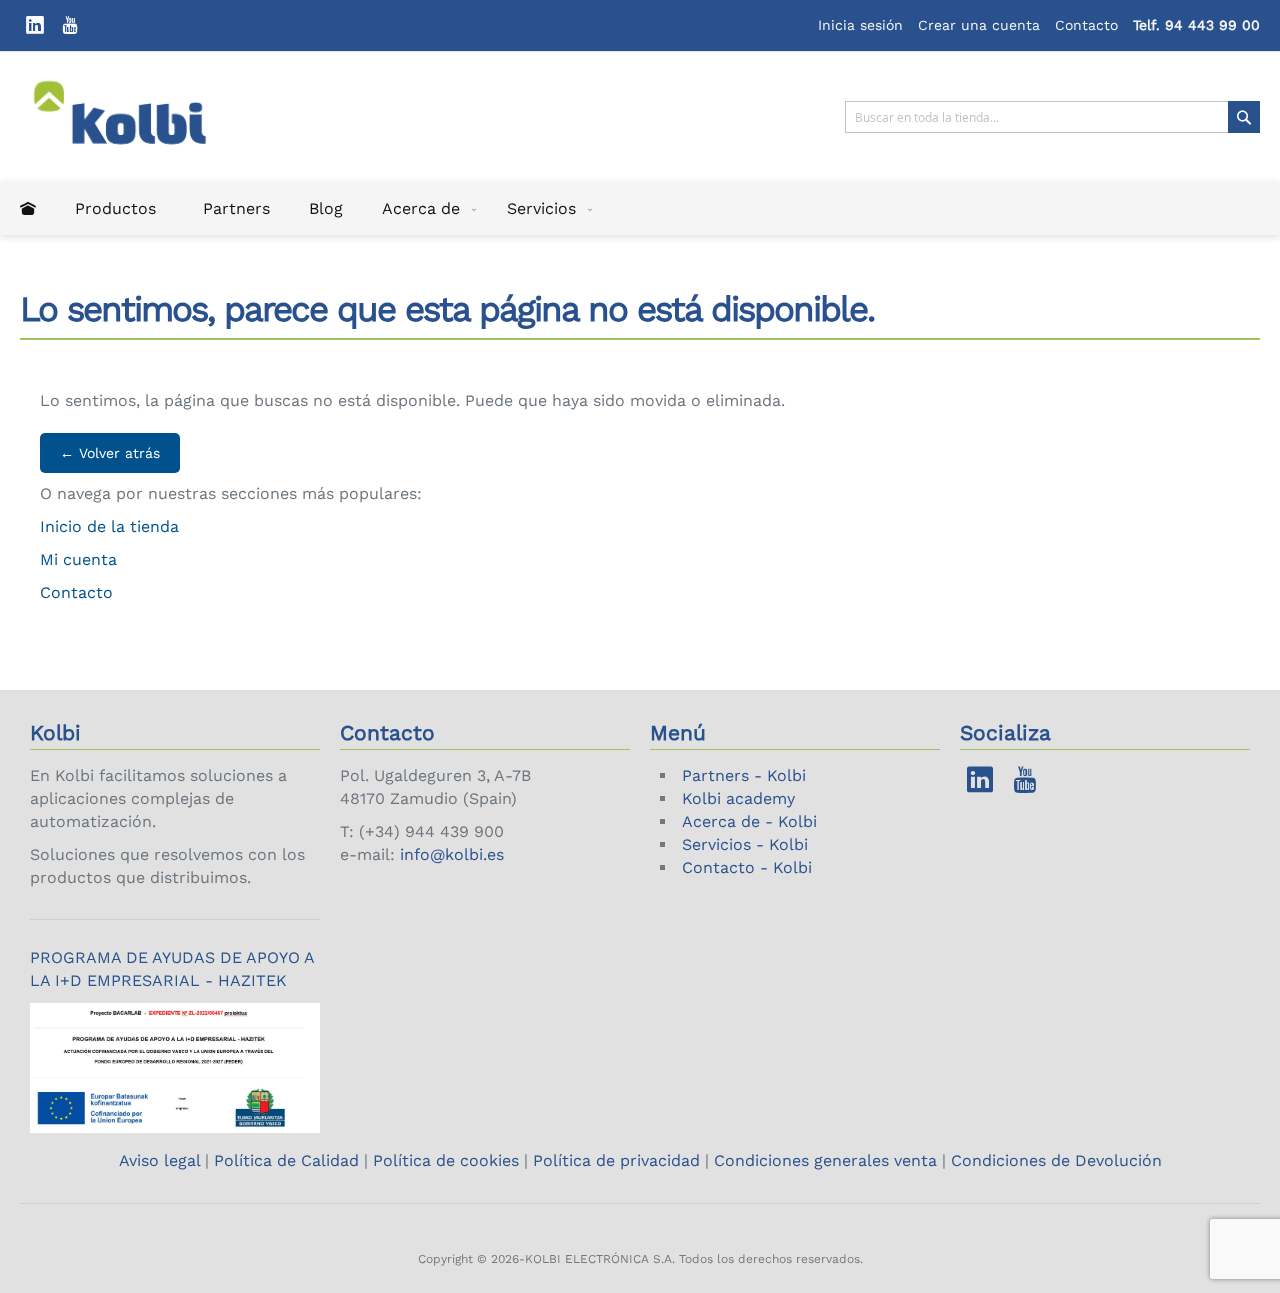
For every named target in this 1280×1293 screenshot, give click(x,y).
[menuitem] (28, 208)
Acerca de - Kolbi (749, 821)
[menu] (640, 208)
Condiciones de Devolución (1056, 1160)
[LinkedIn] (35, 25)
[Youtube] (70, 25)
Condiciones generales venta (825, 1160)
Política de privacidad (616, 1160)
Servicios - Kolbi (745, 844)
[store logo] (133, 117)
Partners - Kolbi (744, 775)
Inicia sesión (860, 25)
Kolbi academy (738, 798)
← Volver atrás (110, 453)
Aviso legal (162, 1160)
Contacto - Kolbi (747, 867)
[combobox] (1052, 117)
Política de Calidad (286, 1160)
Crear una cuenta (979, 25)
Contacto (1086, 25)
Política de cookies (446, 1160)
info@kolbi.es (452, 854)
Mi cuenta (78, 559)
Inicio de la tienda (109, 526)
